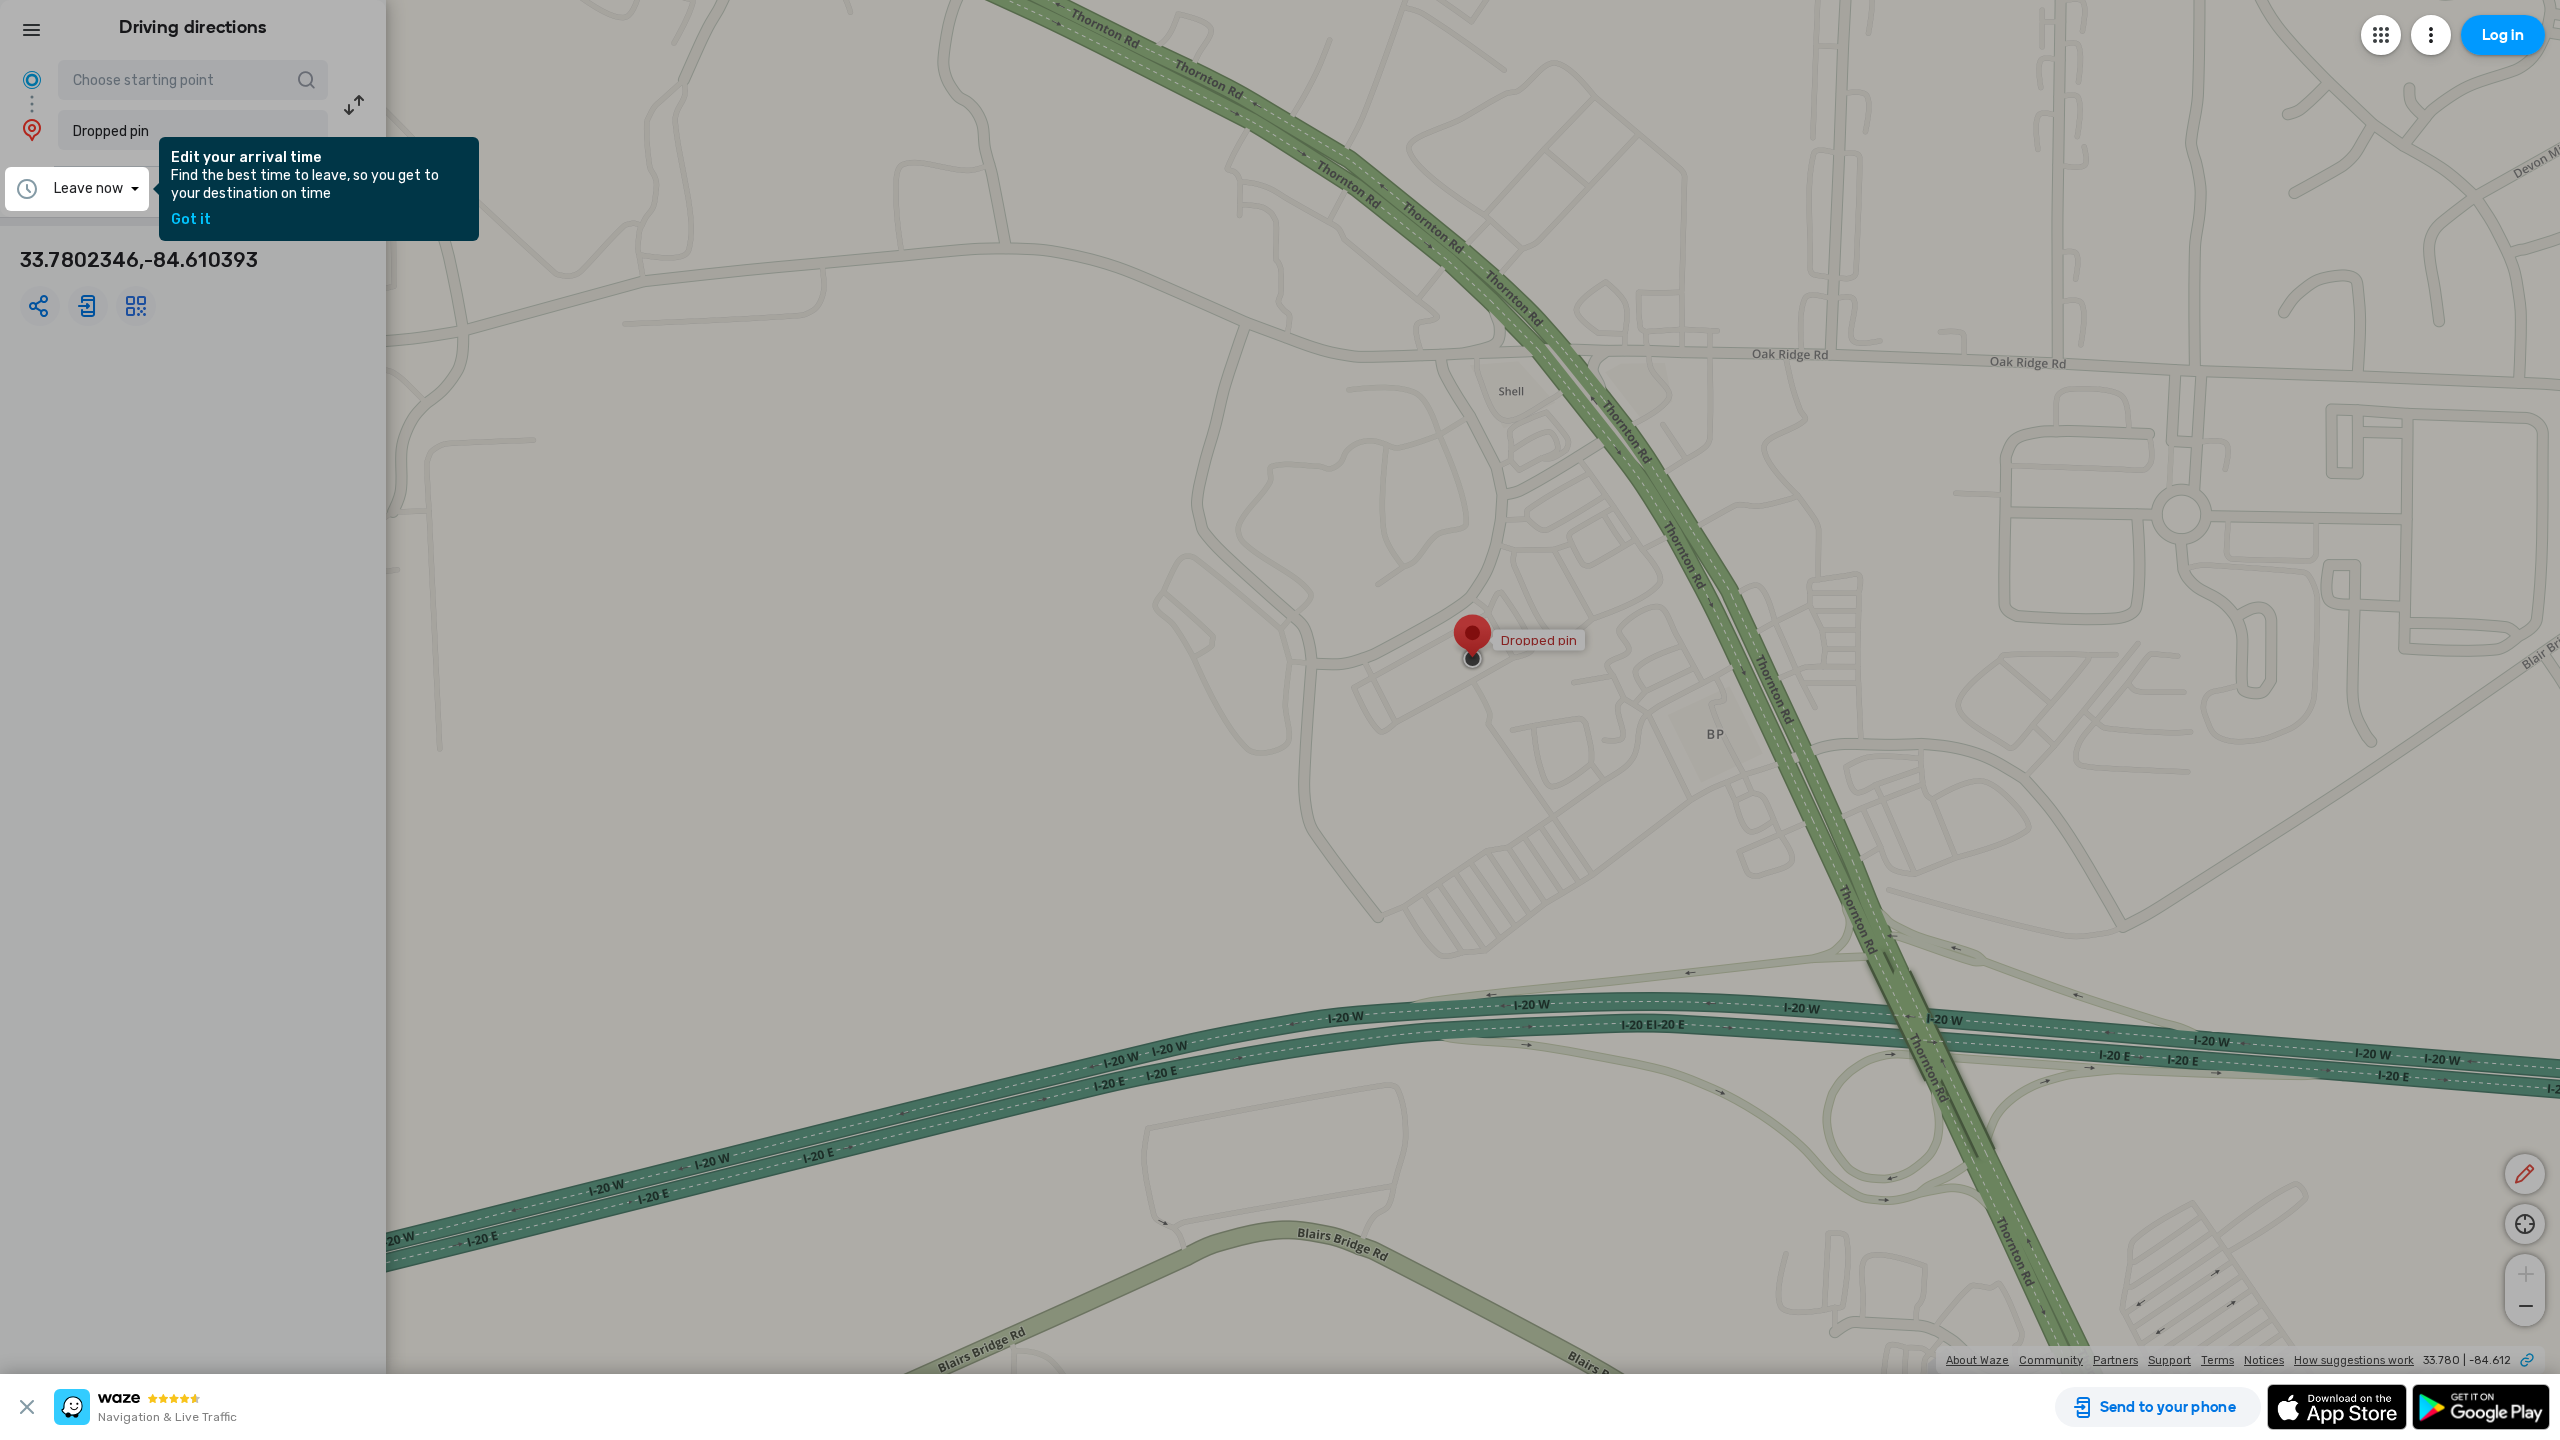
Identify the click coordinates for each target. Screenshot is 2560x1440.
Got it (191, 220)
